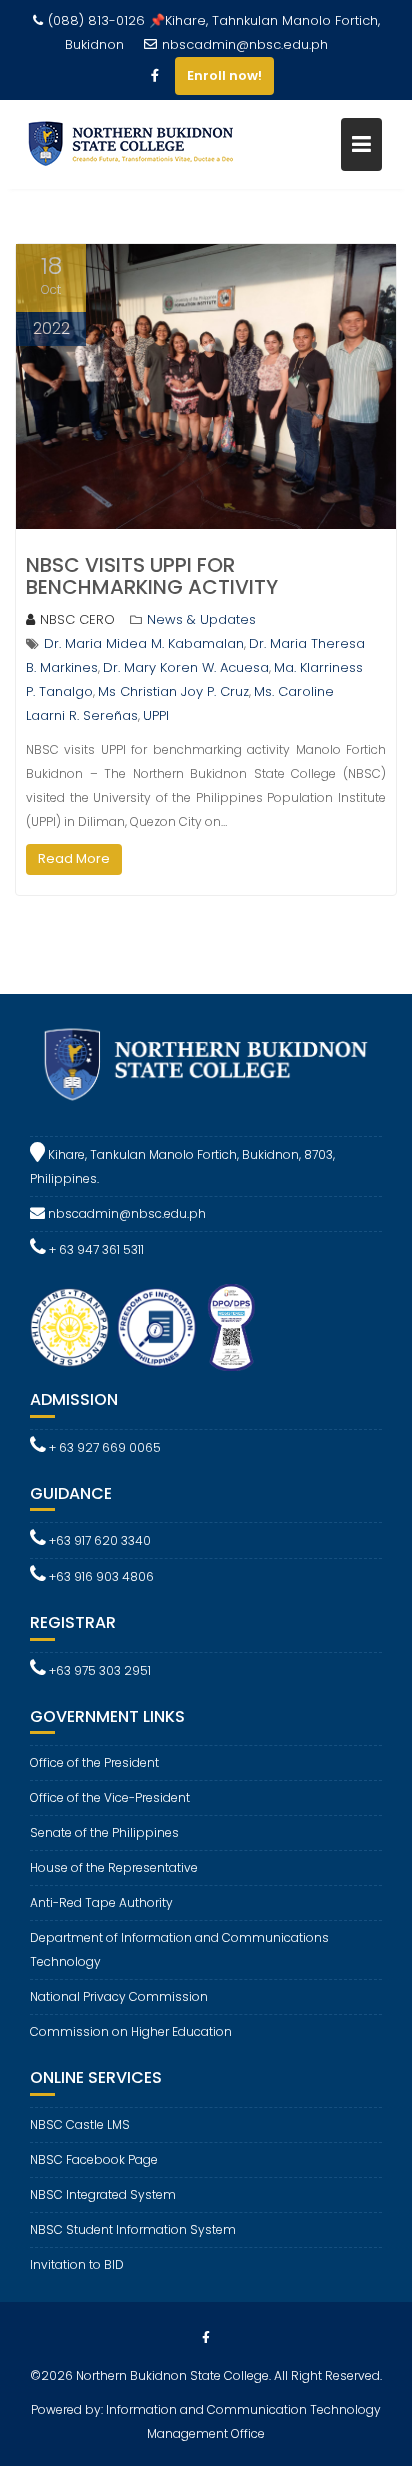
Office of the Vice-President (110, 1797)
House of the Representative (114, 1867)
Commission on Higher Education (131, 2031)
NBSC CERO (77, 619)
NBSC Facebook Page (94, 2159)
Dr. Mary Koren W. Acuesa (186, 667)
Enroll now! (224, 75)
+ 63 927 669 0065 (103, 1447)
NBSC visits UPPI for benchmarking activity (152, 576)
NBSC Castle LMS (80, 2124)
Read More (74, 858)
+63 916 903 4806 (100, 1576)
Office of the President (94, 1762)
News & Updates (201, 619)
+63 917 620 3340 (98, 1540)
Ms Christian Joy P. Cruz (173, 691)
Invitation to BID (77, 2264)
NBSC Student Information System (133, 2229)
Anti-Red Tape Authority (101, 1902)
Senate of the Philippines (104, 1832)
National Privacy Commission (119, 1996)
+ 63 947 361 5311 (95, 1249)
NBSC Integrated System (103, 2194)
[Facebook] (155, 76)
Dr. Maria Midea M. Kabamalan (144, 643)
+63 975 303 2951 (98, 1670)
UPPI (156, 715)
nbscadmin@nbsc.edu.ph (245, 44)
